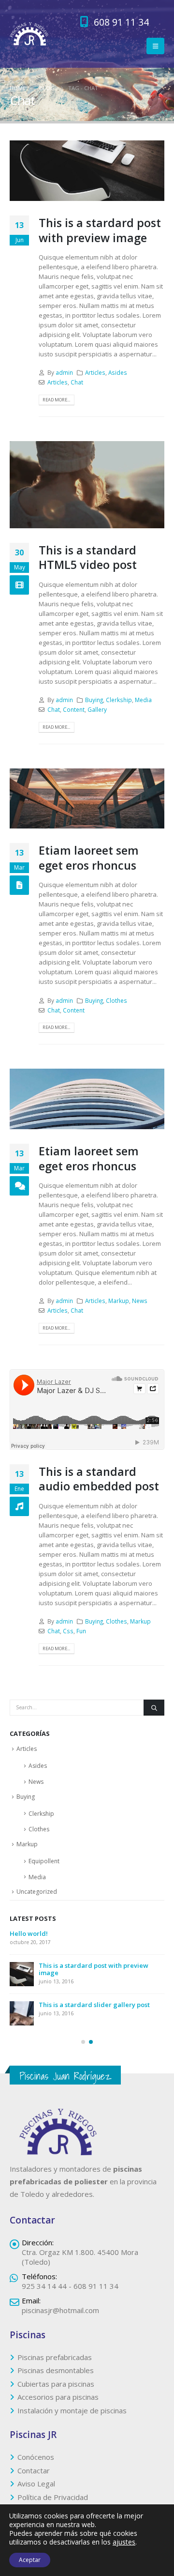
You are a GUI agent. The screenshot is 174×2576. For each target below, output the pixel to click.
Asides (118, 372)
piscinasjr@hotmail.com (60, 2317)
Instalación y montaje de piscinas (72, 2418)
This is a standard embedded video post (101, 1973)
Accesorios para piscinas (58, 2404)
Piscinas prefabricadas (55, 2364)
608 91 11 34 (120, 22)
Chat (77, 382)
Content (74, 709)
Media (143, 700)
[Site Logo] (29, 34)
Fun (81, 1631)
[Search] (154, 1708)
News (140, 1301)
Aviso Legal (36, 2491)
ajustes (124, 2542)
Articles (95, 372)
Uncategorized (37, 1892)
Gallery (97, 709)
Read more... (56, 400)
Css (68, 1631)
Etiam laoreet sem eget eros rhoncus (89, 858)
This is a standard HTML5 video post (88, 557)
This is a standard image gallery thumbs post (101, 1937)
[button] (155, 46)
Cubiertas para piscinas (56, 2391)
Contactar (34, 2478)
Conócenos (36, 2464)
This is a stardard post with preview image (100, 230)
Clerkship (119, 700)
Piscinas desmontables (56, 2377)
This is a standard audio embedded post (99, 1479)
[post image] (87, 171)
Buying (94, 700)
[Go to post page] (22, 1942)
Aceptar (30, 2560)
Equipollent (44, 1861)
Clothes (116, 1000)
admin (64, 372)
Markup (119, 1301)
